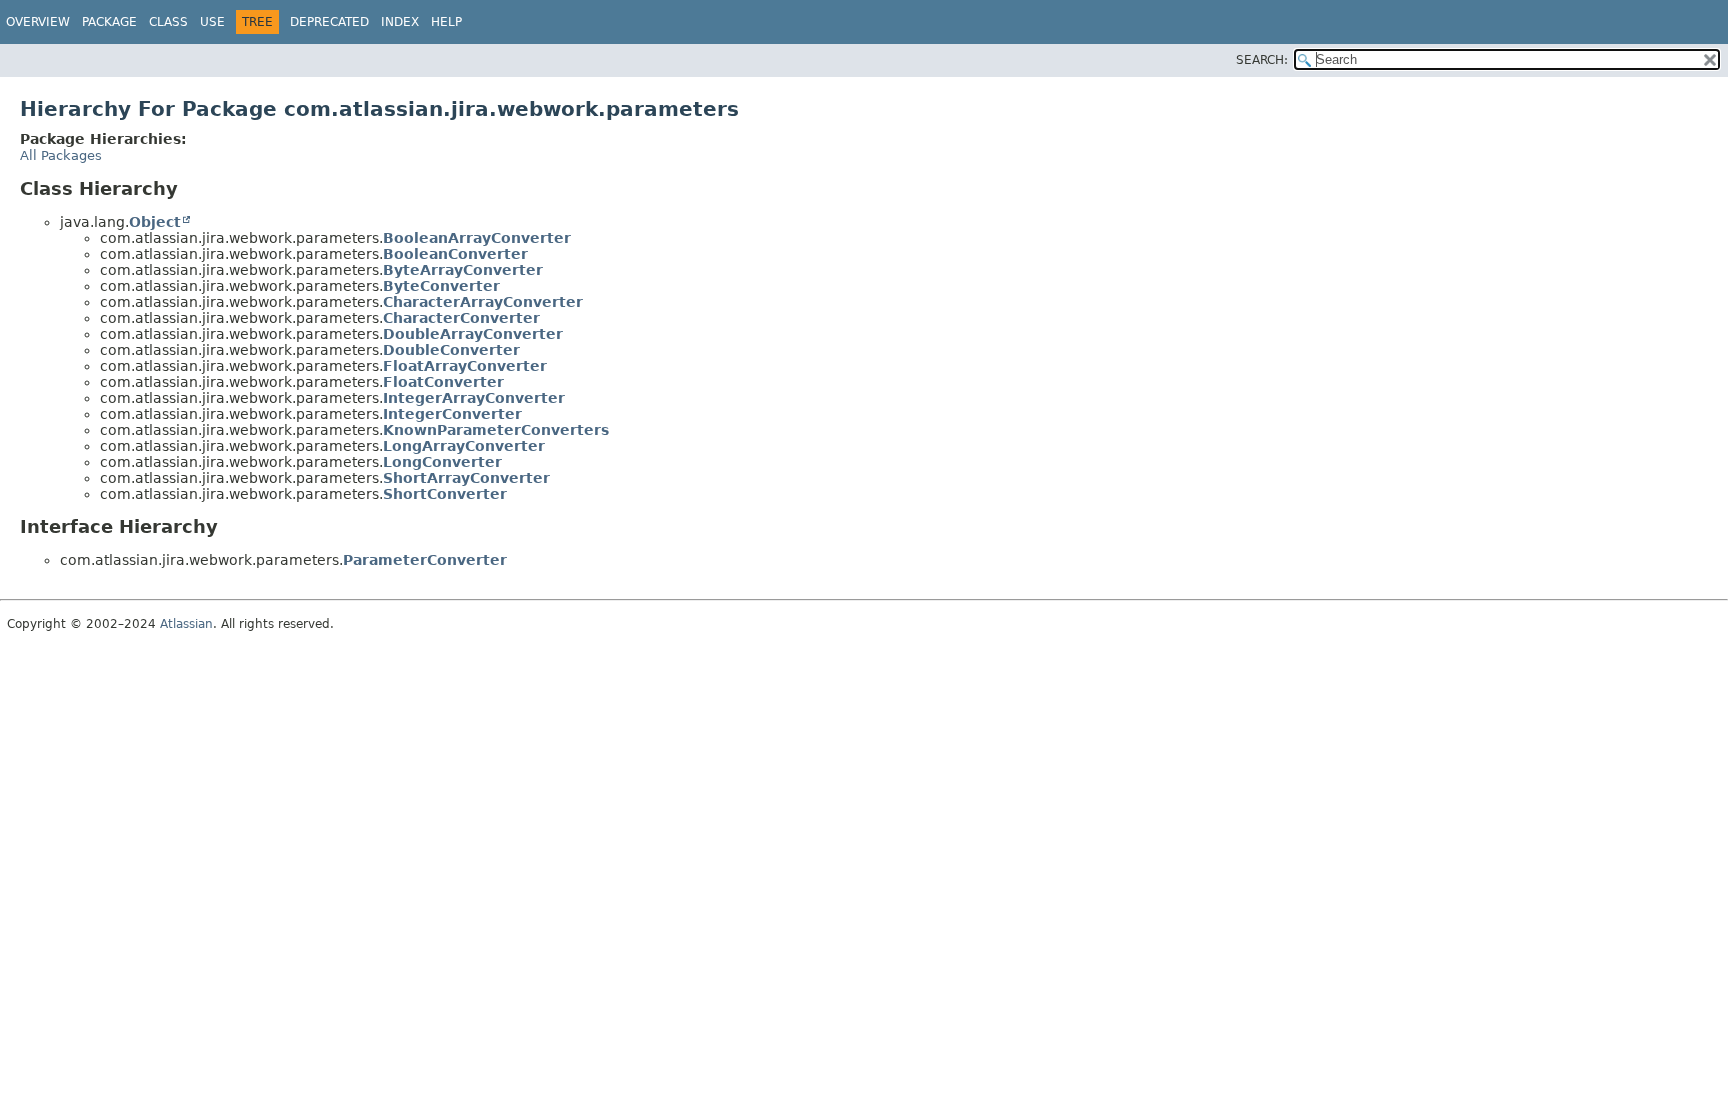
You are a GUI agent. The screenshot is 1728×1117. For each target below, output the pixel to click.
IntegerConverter (452, 414)
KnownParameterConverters (496, 430)
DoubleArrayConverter (473, 334)
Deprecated (329, 22)
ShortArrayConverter (466, 478)
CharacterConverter (461, 318)
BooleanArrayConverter (477, 238)
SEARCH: (1262, 60)
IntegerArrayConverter (474, 398)
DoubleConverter (451, 350)
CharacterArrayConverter (483, 302)
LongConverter (442, 462)
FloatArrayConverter (465, 366)
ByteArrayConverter (463, 270)
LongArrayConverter (464, 446)
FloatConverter (443, 382)
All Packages (61, 155)
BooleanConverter (455, 254)
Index (400, 22)
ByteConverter (441, 286)
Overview (38, 22)
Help (446, 22)
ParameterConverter (425, 560)
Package (109, 22)
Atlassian (186, 624)
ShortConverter (445, 494)
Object (155, 222)
